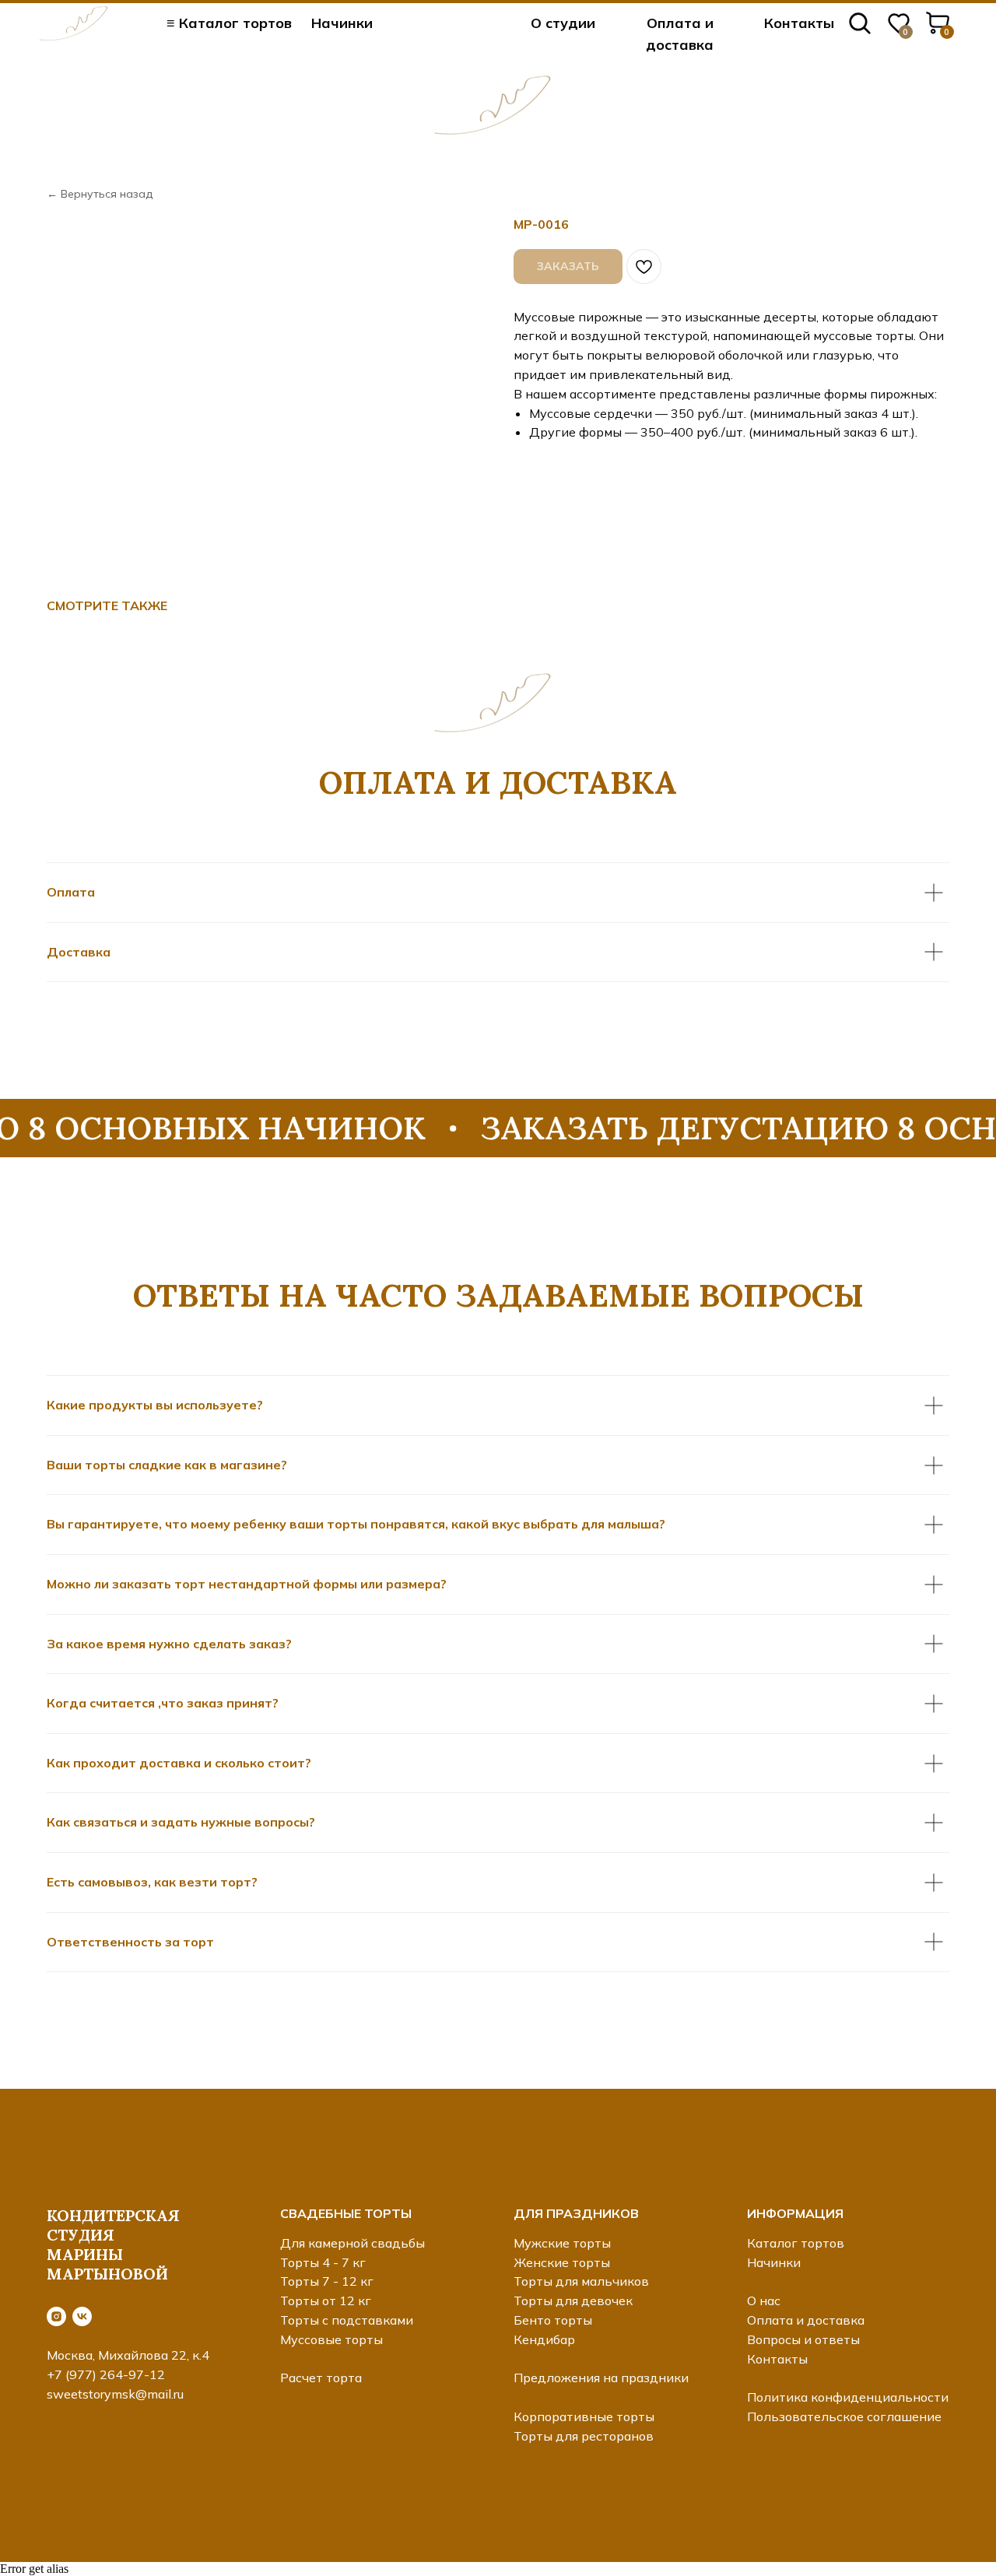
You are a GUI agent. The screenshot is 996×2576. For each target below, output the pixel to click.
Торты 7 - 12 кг (327, 2281)
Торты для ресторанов (584, 2436)
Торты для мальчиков (581, 2281)
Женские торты (562, 2262)
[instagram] (56, 2316)
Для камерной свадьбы (352, 2243)
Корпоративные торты (584, 2416)
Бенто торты (553, 2320)
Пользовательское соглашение (844, 2416)
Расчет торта (321, 2378)
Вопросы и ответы (803, 2339)
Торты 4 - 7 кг (323, 2262)
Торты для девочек (573, 2301)
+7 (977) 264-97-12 (106, 2374)
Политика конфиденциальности (848, 2397)
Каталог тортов (796, 2243)
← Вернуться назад (100, 194)
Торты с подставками (347, 2320)
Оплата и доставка (806, 2320)
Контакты (799, 23)
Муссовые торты (331, 2339)
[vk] (82, 2316)
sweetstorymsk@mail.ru (115, 2394)
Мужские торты (562, 2243)
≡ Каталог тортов (229, 23)
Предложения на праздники (601, 2378)
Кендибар (544, 2339)
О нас (764, 2301)
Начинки (342, 23)
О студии (563, 23)
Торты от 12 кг (326, 2301)
